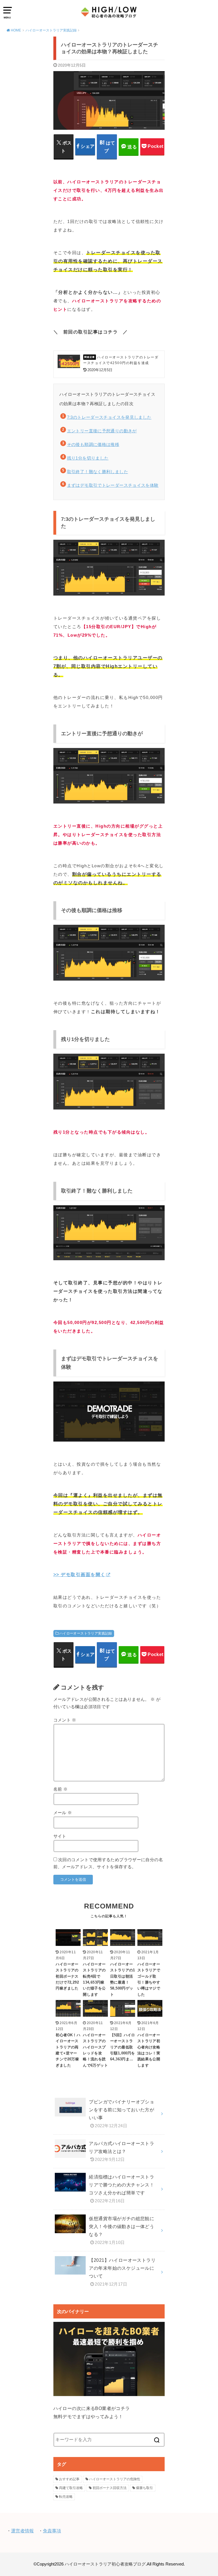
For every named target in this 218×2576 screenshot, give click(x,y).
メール (63, 1813)
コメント (65, 1720)
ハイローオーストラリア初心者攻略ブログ (105, 2564)
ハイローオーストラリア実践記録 (86, 1633)
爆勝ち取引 (144, 2488)
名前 (61, 1789)
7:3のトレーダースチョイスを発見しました (109, 417)
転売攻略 (66, 2497)
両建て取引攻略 (71, 2488)
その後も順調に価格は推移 (93, 444)
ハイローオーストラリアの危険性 (115, 2479)
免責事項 (52, 2531)
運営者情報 (22, 2531)
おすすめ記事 (69, 2479)
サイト (60, 1836)
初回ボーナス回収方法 (110, 2488)
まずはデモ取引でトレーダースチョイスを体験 (113, 485)
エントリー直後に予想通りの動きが (102, 431)
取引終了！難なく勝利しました (98, 472)
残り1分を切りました (88, 458)
